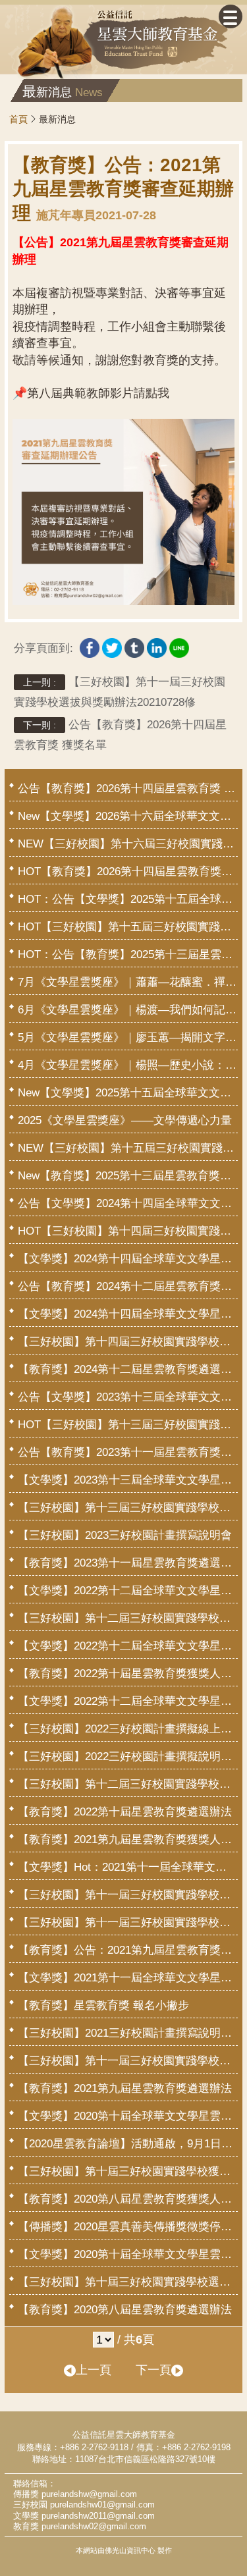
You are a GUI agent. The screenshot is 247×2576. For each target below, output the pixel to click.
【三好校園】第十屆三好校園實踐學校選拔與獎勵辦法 (128, 2282)
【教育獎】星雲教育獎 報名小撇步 (103, 2005)
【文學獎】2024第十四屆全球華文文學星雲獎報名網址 (128, 1259)
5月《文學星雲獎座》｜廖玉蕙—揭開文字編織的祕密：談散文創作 (128, 1037)
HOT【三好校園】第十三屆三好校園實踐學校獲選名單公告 (128, 1425)
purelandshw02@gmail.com (94, 2527)
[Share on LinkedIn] (157, 645)
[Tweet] (112, 645)
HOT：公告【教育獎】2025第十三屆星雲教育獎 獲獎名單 (128, 954)
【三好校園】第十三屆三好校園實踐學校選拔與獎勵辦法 (128, 1508)
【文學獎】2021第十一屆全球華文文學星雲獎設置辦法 (128, 1978)
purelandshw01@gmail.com (102, 2505)
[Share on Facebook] (90, 645)
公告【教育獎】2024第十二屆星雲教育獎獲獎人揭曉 (128, 1286)
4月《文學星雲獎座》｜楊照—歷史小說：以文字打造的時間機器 (128, 1065)
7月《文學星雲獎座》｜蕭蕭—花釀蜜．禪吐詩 (128, 982)
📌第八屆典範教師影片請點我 (91, 393)
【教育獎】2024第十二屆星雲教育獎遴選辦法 (128, 1369)
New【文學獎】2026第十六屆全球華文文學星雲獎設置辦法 (128, 816)
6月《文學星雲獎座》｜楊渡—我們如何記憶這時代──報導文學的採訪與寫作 (128, 1010)
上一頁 (94, 2370)
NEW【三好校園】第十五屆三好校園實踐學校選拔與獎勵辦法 (128, 1148)
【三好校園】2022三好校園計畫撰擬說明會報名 (128, 1757)
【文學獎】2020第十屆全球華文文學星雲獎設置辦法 (128, 2254)
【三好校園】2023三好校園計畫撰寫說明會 (125, 1535)
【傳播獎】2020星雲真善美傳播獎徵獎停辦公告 (128, 2227)
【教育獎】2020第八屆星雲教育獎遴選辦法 (125, 2310)
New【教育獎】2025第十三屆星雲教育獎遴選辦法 (128, 1176)
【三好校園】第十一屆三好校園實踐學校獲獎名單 (128, 1895)
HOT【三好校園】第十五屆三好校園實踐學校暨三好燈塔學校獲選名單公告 (128, 927)
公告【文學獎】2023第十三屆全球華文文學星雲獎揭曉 (128, 1397)
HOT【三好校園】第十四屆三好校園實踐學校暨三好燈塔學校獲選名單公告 (128, 1231)
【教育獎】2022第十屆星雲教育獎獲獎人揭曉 (128, 1674)
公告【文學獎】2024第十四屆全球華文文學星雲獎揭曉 (128, 1203)
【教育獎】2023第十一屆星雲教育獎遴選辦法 (128, 1563)
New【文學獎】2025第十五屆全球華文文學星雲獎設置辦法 (128, 1093)
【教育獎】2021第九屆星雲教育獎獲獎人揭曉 (128, 1839)
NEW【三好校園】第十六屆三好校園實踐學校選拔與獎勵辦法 (128, 844)
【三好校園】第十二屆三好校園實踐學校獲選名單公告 (128, 1618)
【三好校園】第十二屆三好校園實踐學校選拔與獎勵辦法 (128, 1784)
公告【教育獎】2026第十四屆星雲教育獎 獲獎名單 (120, 735)
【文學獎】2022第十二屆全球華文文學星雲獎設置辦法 (128, 1701)
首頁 (18, 119)
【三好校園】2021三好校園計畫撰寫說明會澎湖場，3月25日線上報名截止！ (128, 2033)
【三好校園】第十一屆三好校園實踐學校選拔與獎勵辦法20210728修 (120, 692)
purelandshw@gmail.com (89, 2494)
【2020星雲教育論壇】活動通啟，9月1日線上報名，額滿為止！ (128, 2144)
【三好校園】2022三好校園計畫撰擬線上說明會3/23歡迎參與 (128, 1729)
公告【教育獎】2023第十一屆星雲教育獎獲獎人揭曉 (128, 1452)
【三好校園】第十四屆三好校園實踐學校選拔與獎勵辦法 (128, 1342)
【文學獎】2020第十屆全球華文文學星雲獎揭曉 (128, 2116)
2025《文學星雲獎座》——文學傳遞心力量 (125, 1120)
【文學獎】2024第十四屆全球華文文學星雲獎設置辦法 (128, 1314)
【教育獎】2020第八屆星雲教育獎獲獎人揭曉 (128, 2199)
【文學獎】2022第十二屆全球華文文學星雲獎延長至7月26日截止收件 (128, 1646)
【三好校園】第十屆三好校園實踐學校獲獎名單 (128, 2171)
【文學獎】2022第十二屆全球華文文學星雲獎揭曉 (128, 1591)
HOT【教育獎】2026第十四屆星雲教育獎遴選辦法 (128, 872)
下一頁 (153, 2370)
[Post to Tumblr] (134, 645)
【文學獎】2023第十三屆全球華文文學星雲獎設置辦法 (128, 1480)
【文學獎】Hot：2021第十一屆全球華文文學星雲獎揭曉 (128, 1867)
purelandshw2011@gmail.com (98, 2516)
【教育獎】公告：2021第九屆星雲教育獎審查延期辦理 (128, 1950)
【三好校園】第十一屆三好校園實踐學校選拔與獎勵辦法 (128, 2061)
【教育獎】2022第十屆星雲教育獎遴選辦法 (125, 1812)
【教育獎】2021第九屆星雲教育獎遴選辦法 (125, 2088)
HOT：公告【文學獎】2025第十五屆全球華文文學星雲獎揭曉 (128, 899)
